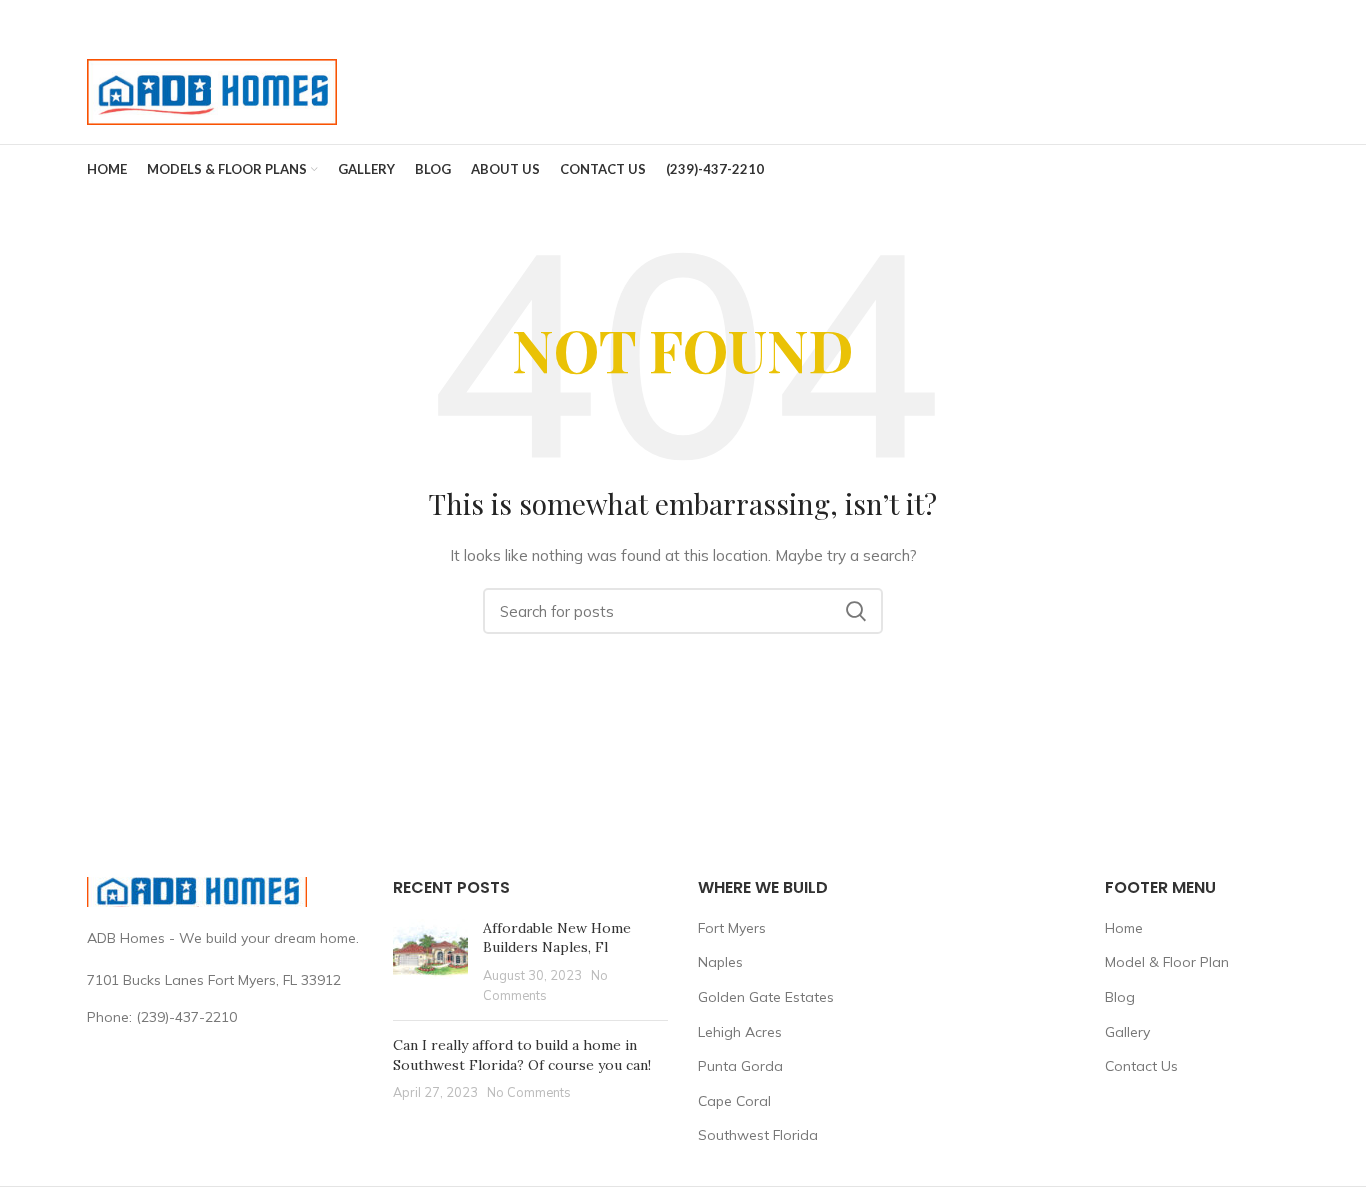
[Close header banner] (1341, 20)
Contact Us (1141, 1066)
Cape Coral (734, 1101)
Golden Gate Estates (766, 997)
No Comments (529, 1092)
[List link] (225, 1017)
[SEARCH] (856, 611)
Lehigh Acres (740, 1032)
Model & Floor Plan (1167, 962)
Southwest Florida (758, 1135)
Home (1124, 928)
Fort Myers (732, 928)
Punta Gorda (740, 1066)
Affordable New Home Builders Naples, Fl (557, 938)
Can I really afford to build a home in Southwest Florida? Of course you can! (522, 1055)
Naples (720, 962)
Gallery (1127, 1032)
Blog (1120, 997)
